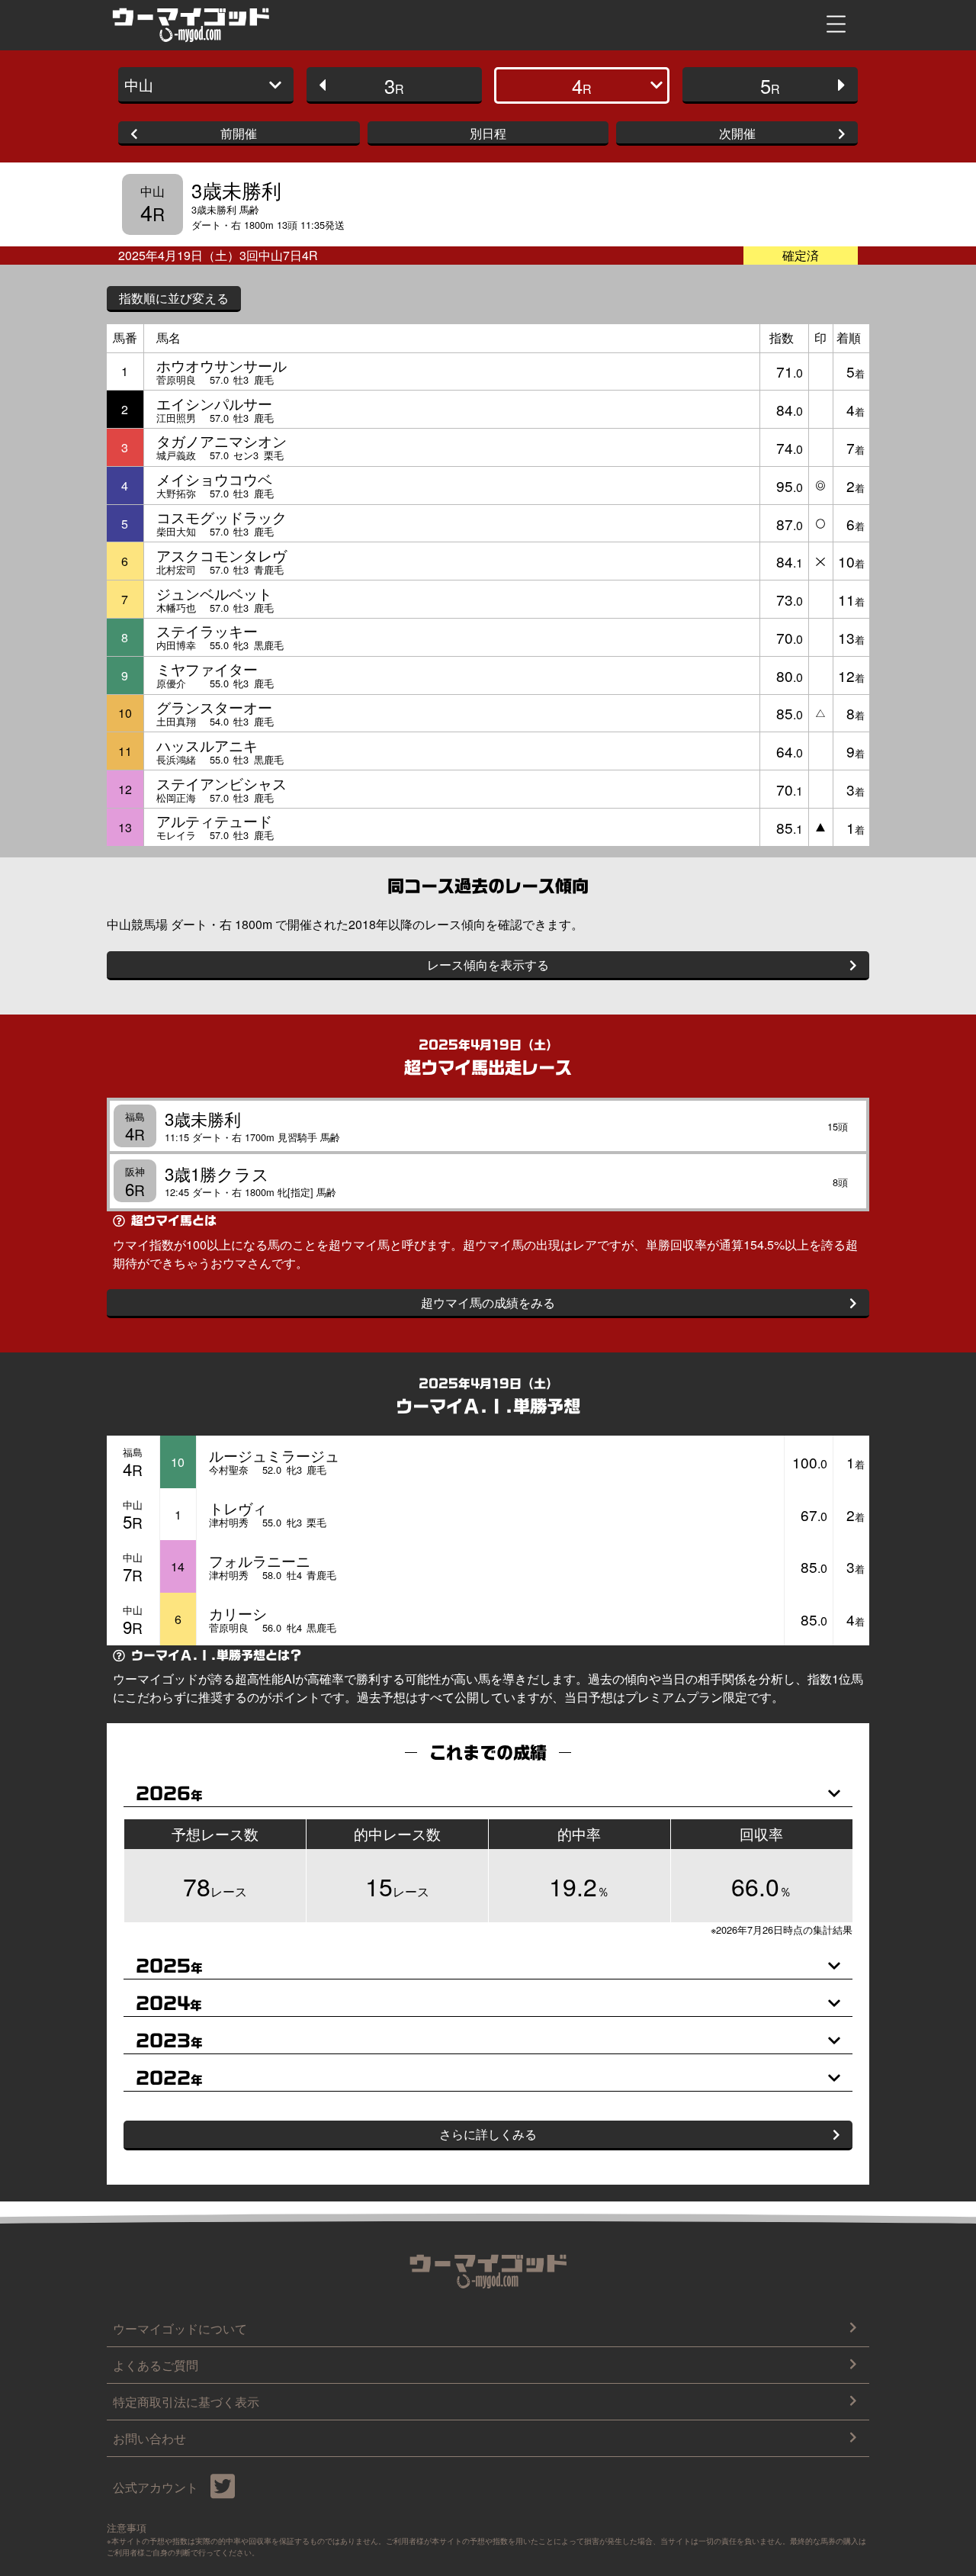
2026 (169, 1794)
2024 (169, 2004)
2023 (169, 2041)
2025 (169, 1966)
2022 (169, 2078)
